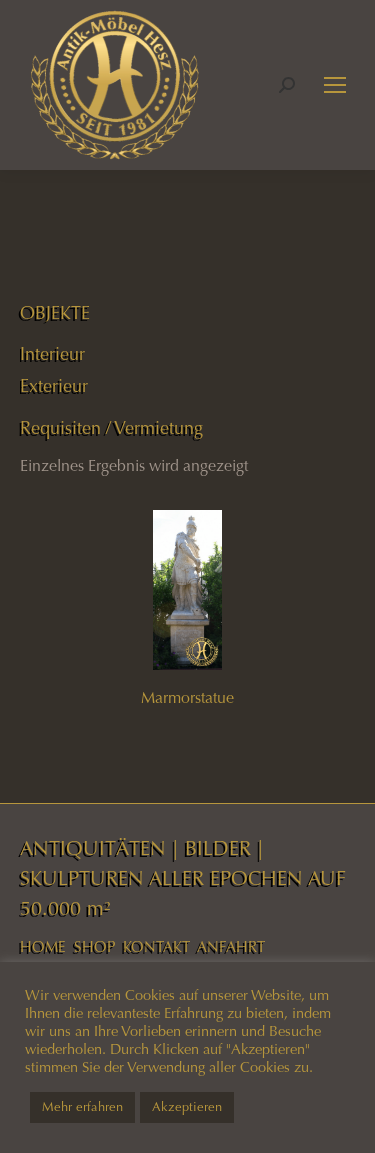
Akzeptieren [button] (187, 1107)
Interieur (52, 354)
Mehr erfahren (82, 1107)
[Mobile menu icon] (335, 85)
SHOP (94, 947)
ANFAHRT (231, 947)
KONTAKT (156, 947)
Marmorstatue (187, 697)
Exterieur (54, 386)
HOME (43, 947)
